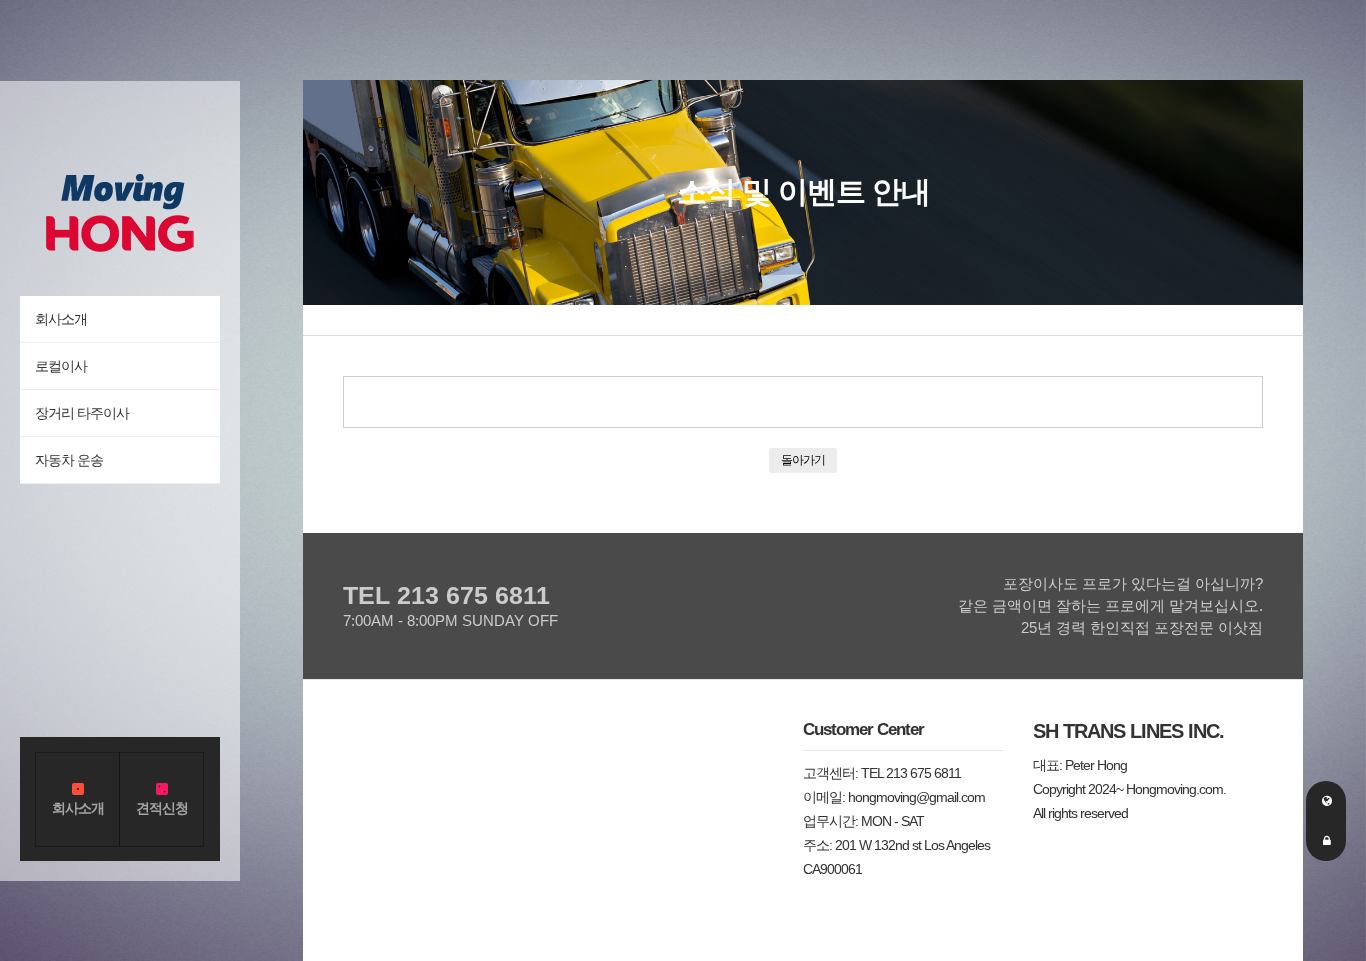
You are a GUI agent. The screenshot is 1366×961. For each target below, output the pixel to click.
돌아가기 (803, 459)
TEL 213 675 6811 (446, 595)
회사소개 (78, 808)
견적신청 (162, 808)
